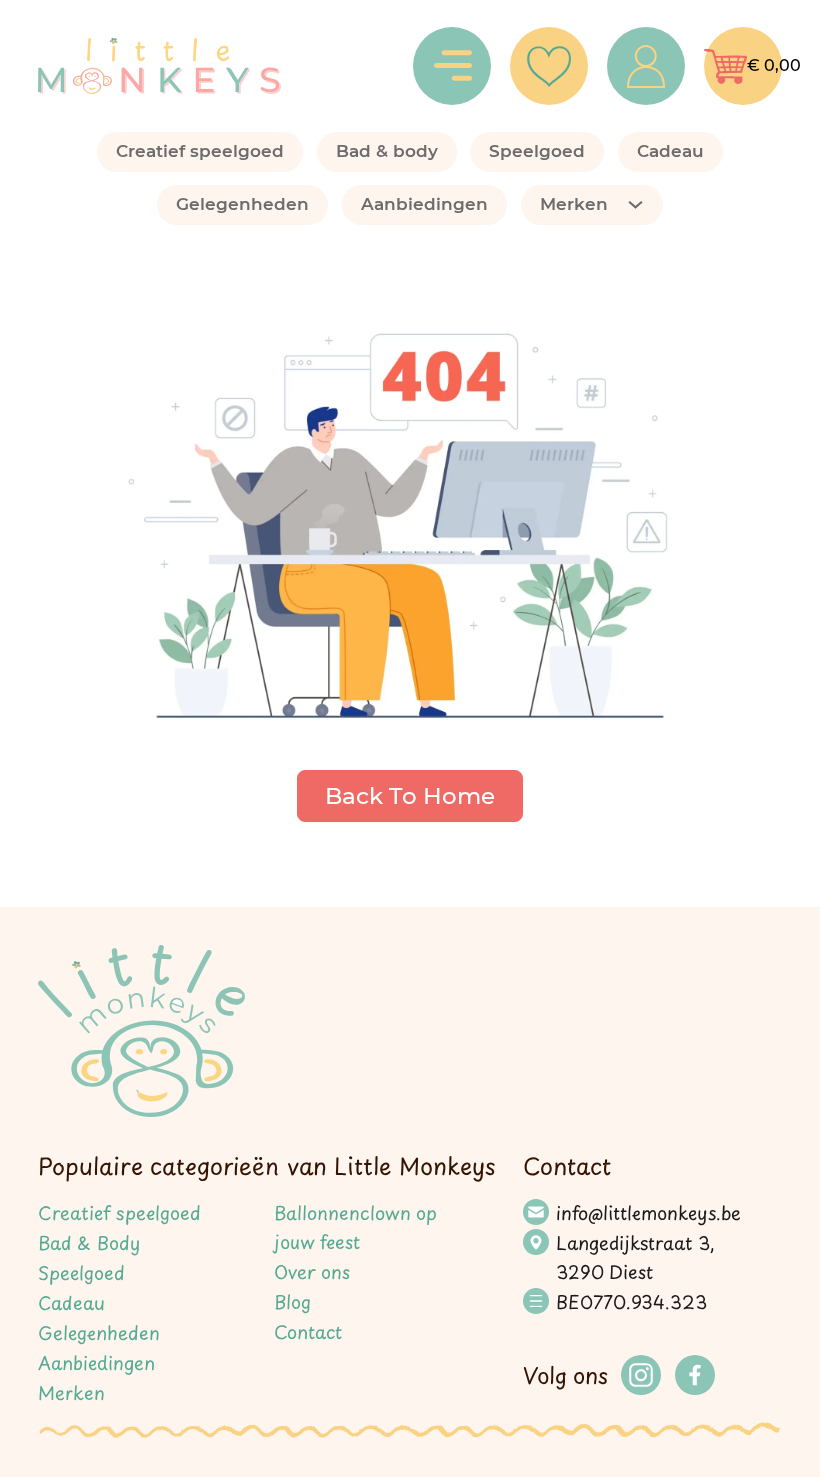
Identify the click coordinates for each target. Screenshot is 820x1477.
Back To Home (410, 796)
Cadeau (670, 151)
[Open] (452, 66)
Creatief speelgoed (200, 151)
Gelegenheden (242, 204)
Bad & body (387, 151)
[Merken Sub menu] (645, 205)
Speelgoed (537, 151)
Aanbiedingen (424, 204)
